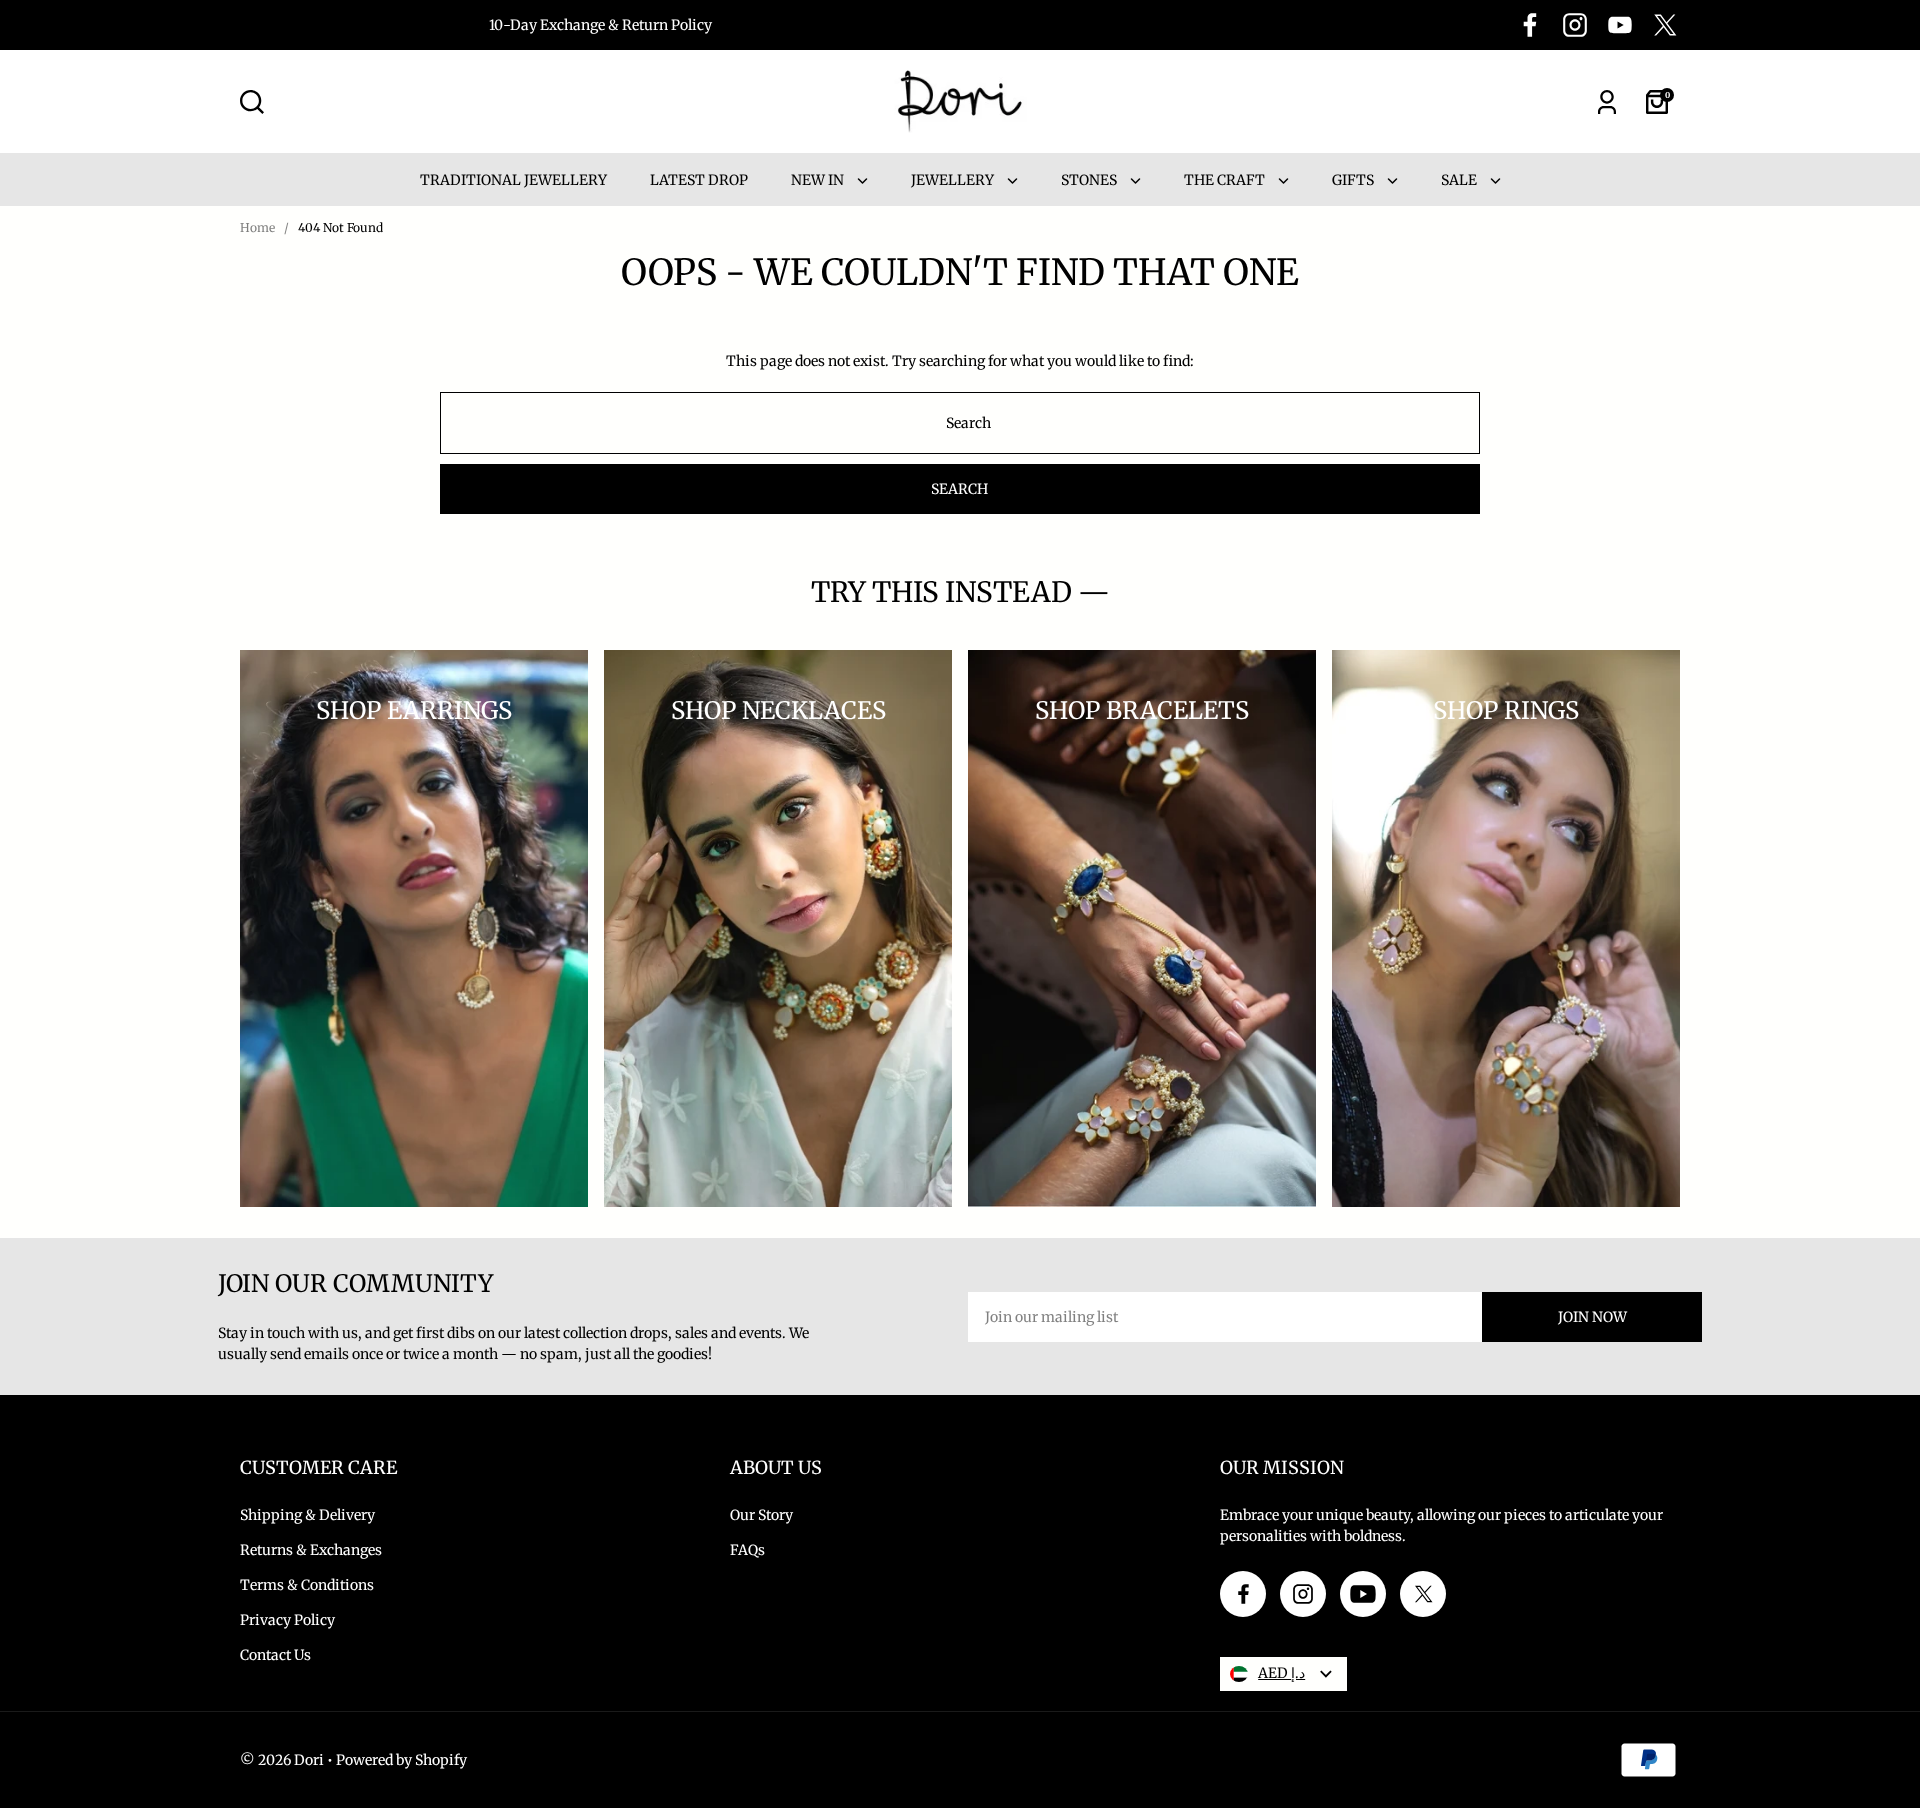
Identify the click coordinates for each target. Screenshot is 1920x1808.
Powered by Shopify (401, 1760)
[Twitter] (1665, 25)
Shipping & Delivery (307, 1515)
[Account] (1607, 102)
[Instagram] (1575, 25)
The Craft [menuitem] (1226, 180)
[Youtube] (1620, 25)
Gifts (1354, 180)
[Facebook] (1530, 25)
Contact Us (275, 1655)
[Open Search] (252, 102)
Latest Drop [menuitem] (699, 180)
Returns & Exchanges (311, 1550)
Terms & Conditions (307, 1585)
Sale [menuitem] (1460, 180)
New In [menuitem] (819, 180)
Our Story (761, 1515)
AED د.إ (1281, 1673)
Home (257, 227)
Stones (1090, 180)
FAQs (747, 1550)
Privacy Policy (287, 1620)
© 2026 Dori (282, 1760)
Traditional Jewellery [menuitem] (513, 180)
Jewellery (954, 180)
